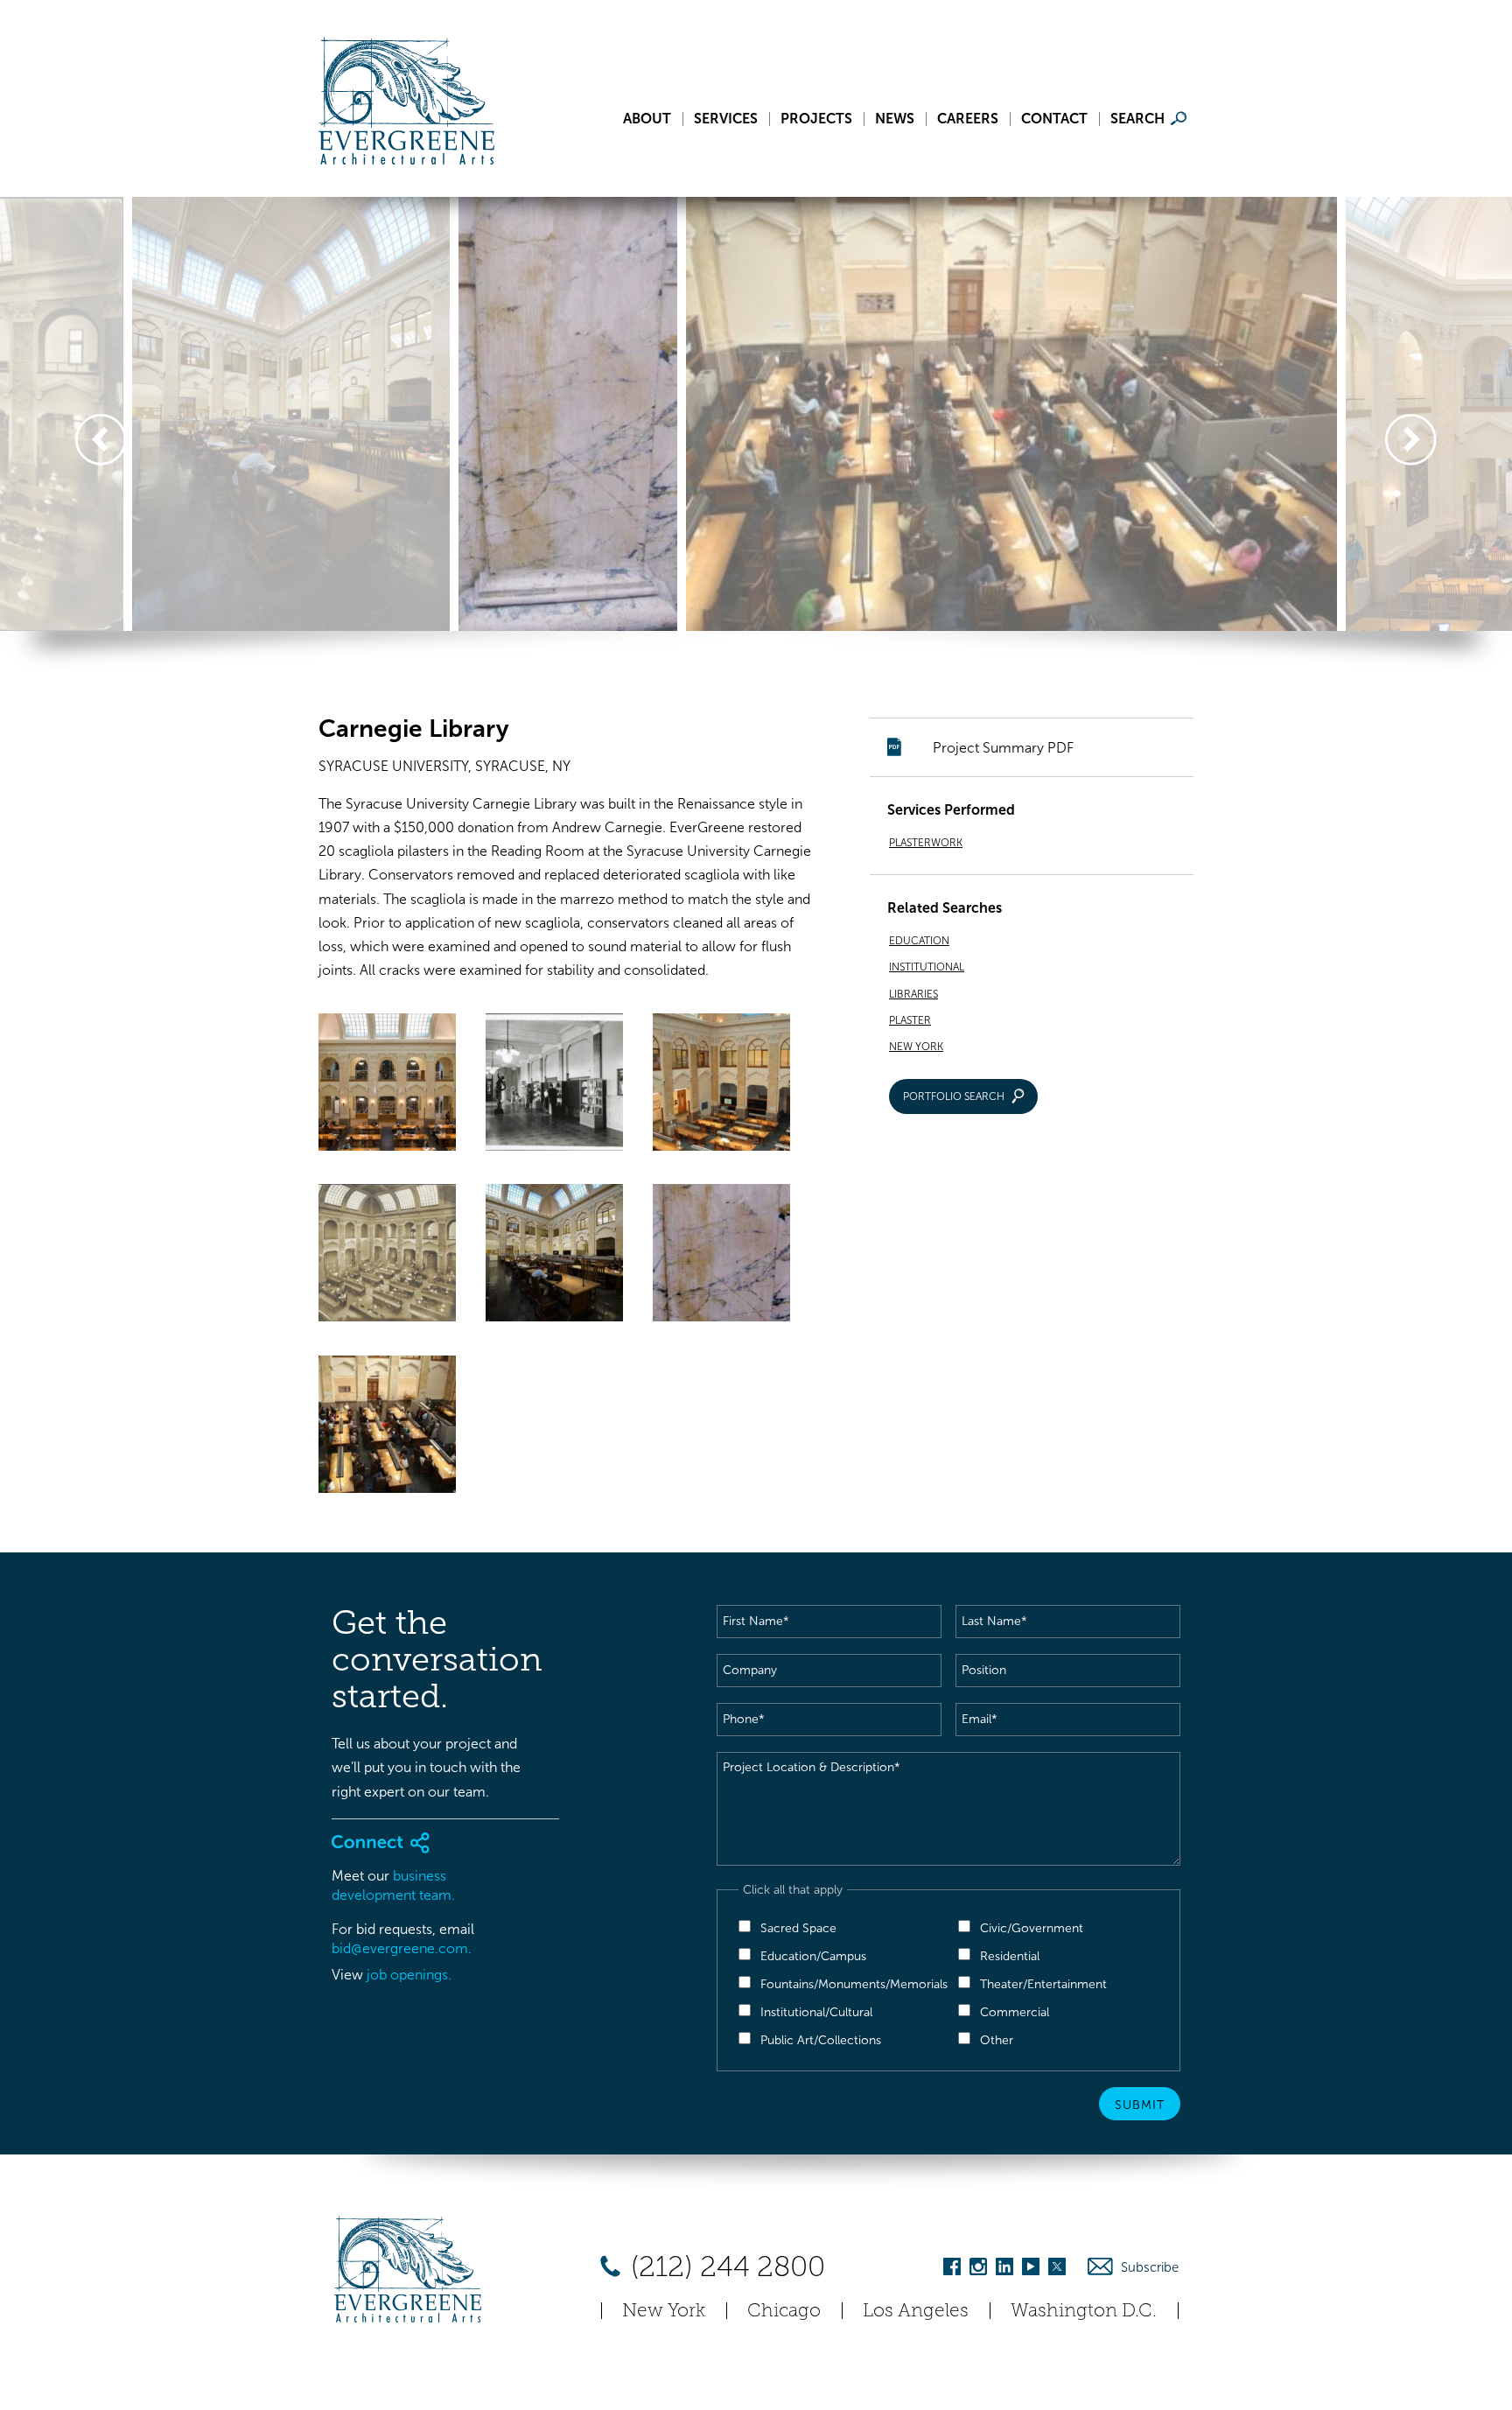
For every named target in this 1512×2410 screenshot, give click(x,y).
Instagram (978, 2270)
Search (1137, 119)
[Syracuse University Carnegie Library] (387, 1428)
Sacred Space (798, 1928)
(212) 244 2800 (724, 2266)
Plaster (910, 1020)
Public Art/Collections (821, 2040)
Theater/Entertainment (1043, 1984)
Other (997, 2040)
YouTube (1031, 2270)
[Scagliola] (721, 1256)
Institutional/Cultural (816, 2012)
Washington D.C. (1084, 2310)
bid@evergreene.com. (402, 1948)
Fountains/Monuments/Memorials (854, 1984)
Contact (1054, 119)
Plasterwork (926, 843)
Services (726, 119)
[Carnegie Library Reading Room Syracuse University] (387, 1086)
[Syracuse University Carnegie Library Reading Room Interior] (721, 1086)
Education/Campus (813, 1956)
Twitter (1057, 2270)
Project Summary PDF (1003, 748)
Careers (968, 119)
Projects (816, 119)
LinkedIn (1004, 2270)
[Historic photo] (554, 1086)
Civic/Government (1032, 1928)
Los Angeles (916, 2310)
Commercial (1015, 2012)
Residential (1010, 1956)
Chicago (784, 2310)
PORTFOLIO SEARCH (954, 1096)
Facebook (952, 2270)
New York (916, 1047)
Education (919, 941)
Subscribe (1150, 2267)
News (895, 119)
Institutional (927, 967)
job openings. (409, 1975)
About (647, 119)
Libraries (913, 994)
